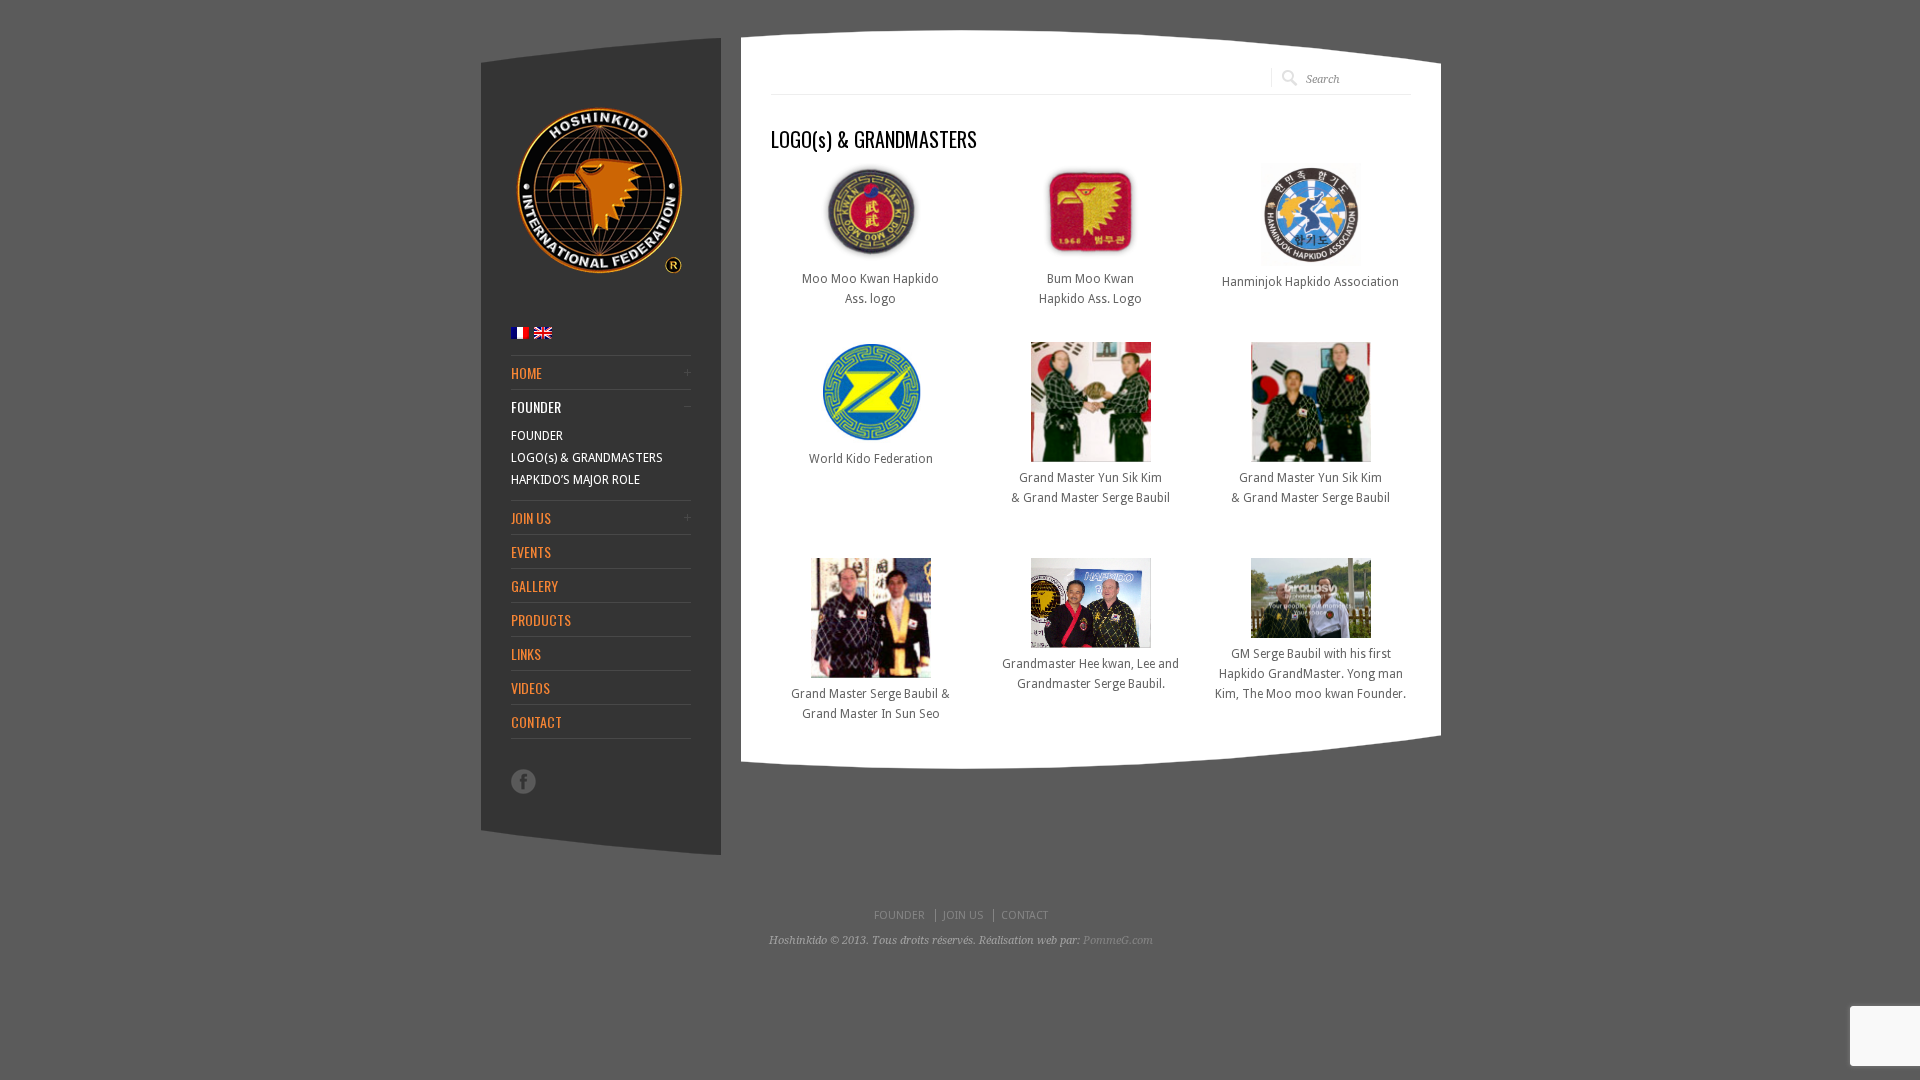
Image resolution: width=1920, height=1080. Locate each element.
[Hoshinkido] (598, 275)
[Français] (520, 333)
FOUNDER (536, 407)
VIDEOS (530, 688)
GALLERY (534, 586)
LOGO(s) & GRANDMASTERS (587, 458)
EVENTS (531, 552)
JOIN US (531, 518)
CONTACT (536, 722)
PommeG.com (1118, 940)
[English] (543, 333)
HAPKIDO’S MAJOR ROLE (575, 480)
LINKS (526, 654)
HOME (526, 373)
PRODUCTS (541, 620)
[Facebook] (523, 781)
